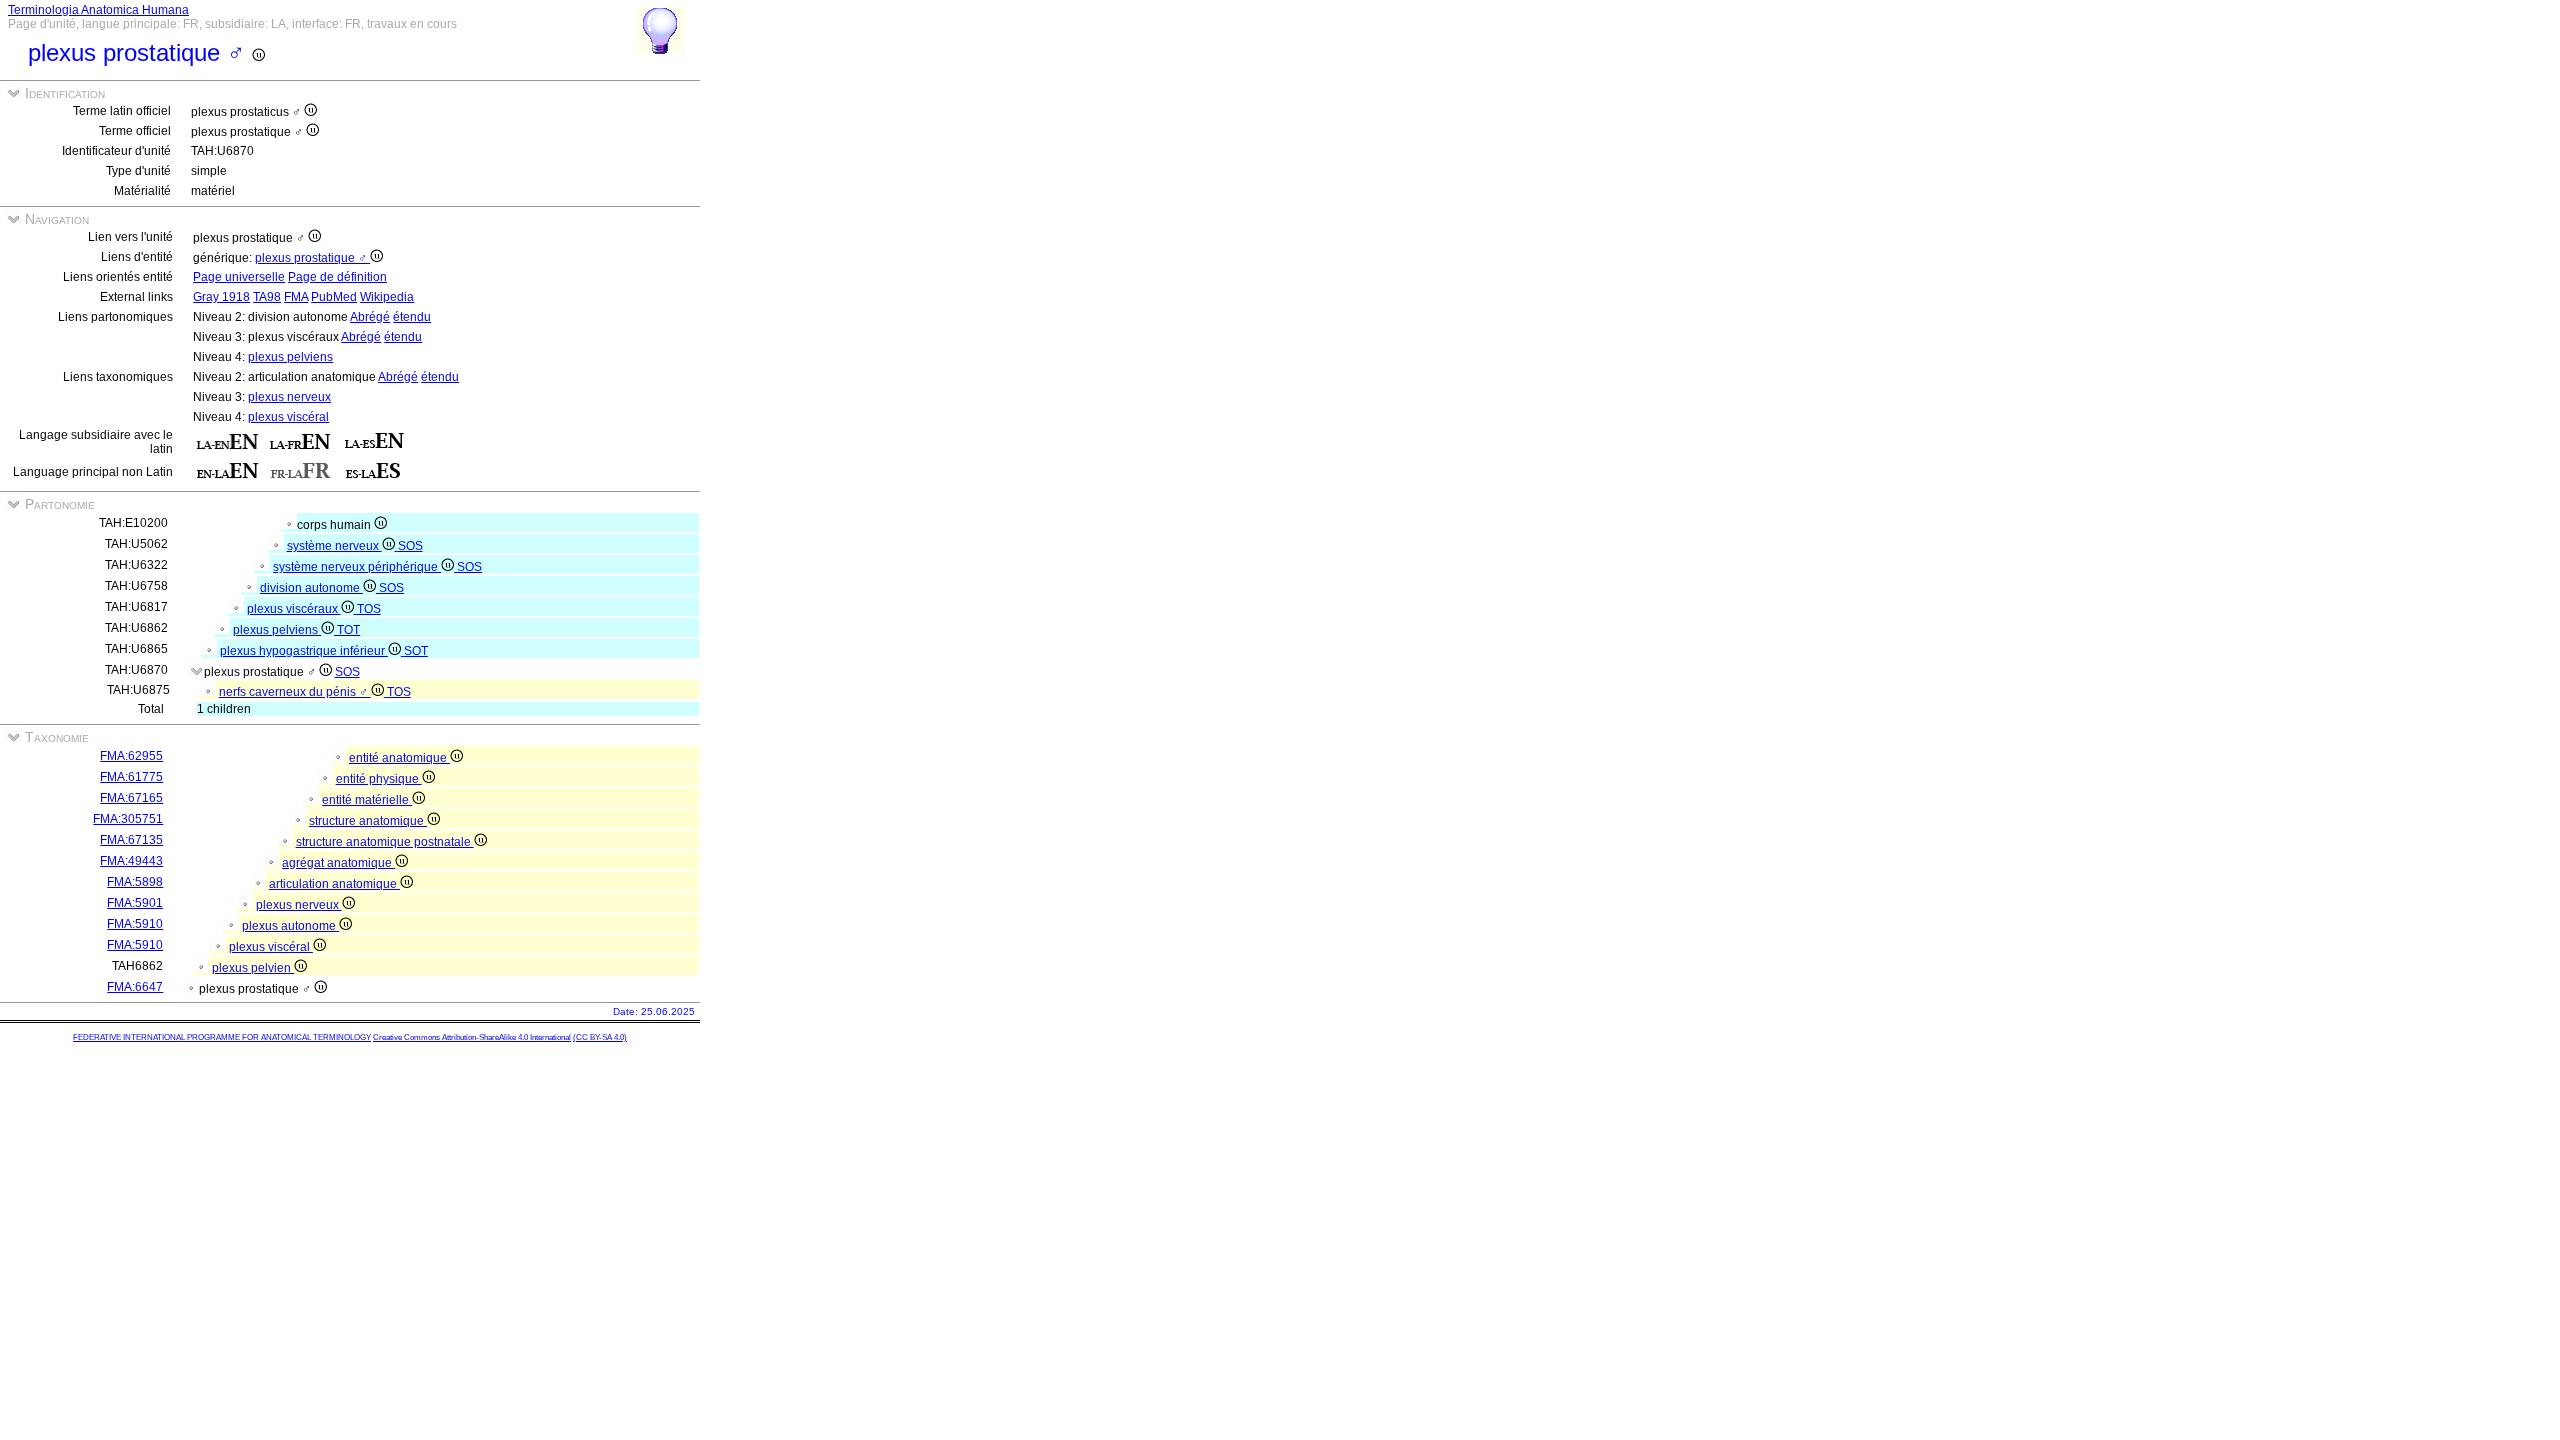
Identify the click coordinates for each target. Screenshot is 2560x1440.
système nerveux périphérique (357, 567)
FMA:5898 (135, 882)
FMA (296, 297)
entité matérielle (367, 800)
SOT (416, 651)
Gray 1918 (221, 297)
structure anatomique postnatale (385, 842)
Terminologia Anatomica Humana (98, 10)
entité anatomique (399, 758)
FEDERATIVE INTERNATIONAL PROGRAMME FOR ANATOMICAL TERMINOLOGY (222, 1037)
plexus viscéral (288, 417)
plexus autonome (290, 926)
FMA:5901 (135, 903)
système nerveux (334, 546)
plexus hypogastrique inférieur (304, 651)
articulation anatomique (334, 884)
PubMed (334, 297)
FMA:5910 (135, 924)
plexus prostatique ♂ (312, 258)
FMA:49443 (131, 861)
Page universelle (239, 277)
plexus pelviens (290, 357)
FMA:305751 (128, 819)
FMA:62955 (131, 756)
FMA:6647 (135, 987)
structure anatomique (368, 821)
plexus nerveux (289, 397)
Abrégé (370, 317)
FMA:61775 (131, 777)
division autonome (311, 588)
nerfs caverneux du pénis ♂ (295, 692)
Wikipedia (387, 297)
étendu (412, 317)
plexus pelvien (253, 968)
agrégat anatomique (338, 863)
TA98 (267, 297)
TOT (348, 630)
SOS (410, 546)
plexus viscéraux (294, 609)
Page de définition (337, 277)
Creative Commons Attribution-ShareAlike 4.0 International (472, 1037)
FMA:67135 (131, 840)
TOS (369, 609)
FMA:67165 (131, 798)
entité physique (379, 779)
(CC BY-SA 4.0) (600, 1037)
